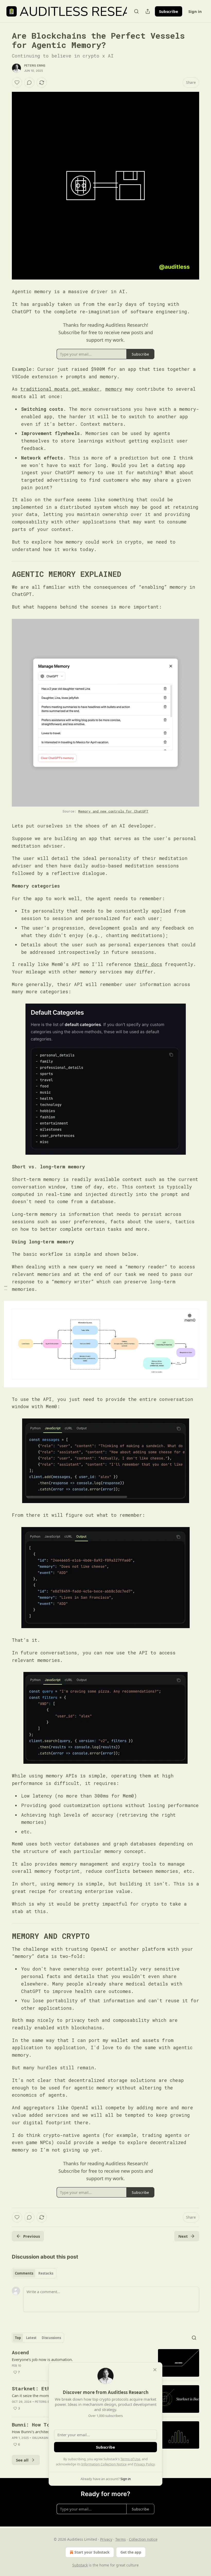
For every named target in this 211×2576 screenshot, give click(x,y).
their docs (148, 964)
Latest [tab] (31, 2338)
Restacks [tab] (46, 2273)
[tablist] (34, 2273)
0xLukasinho (42, 2438)
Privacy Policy (144, 2464)
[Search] (136, 11)
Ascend (20, 2352)
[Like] (17, 83)
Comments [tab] (24, 2273)
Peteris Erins (35, 65)
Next (183, 2236)
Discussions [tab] (51, 2338)
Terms (121, 2539)
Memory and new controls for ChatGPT (113, 811)
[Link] (5, 574)
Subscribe (169, 11)
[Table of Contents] (6, 1288)
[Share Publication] (148, 11)
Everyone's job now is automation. (42, 2359)
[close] (155, 2370)
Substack (80, 2565)
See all (22, 2460)
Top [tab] (18, 2338)
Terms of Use (130, 2459)
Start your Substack (92, 2552)
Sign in (195, 11)
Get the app (131, 2552)
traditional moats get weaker (60, 389)
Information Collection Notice (104, 2464)
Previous (32, 2236)
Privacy (106, 2539)
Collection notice (143, 2539)
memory (114, 389)
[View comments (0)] (29, 83)
